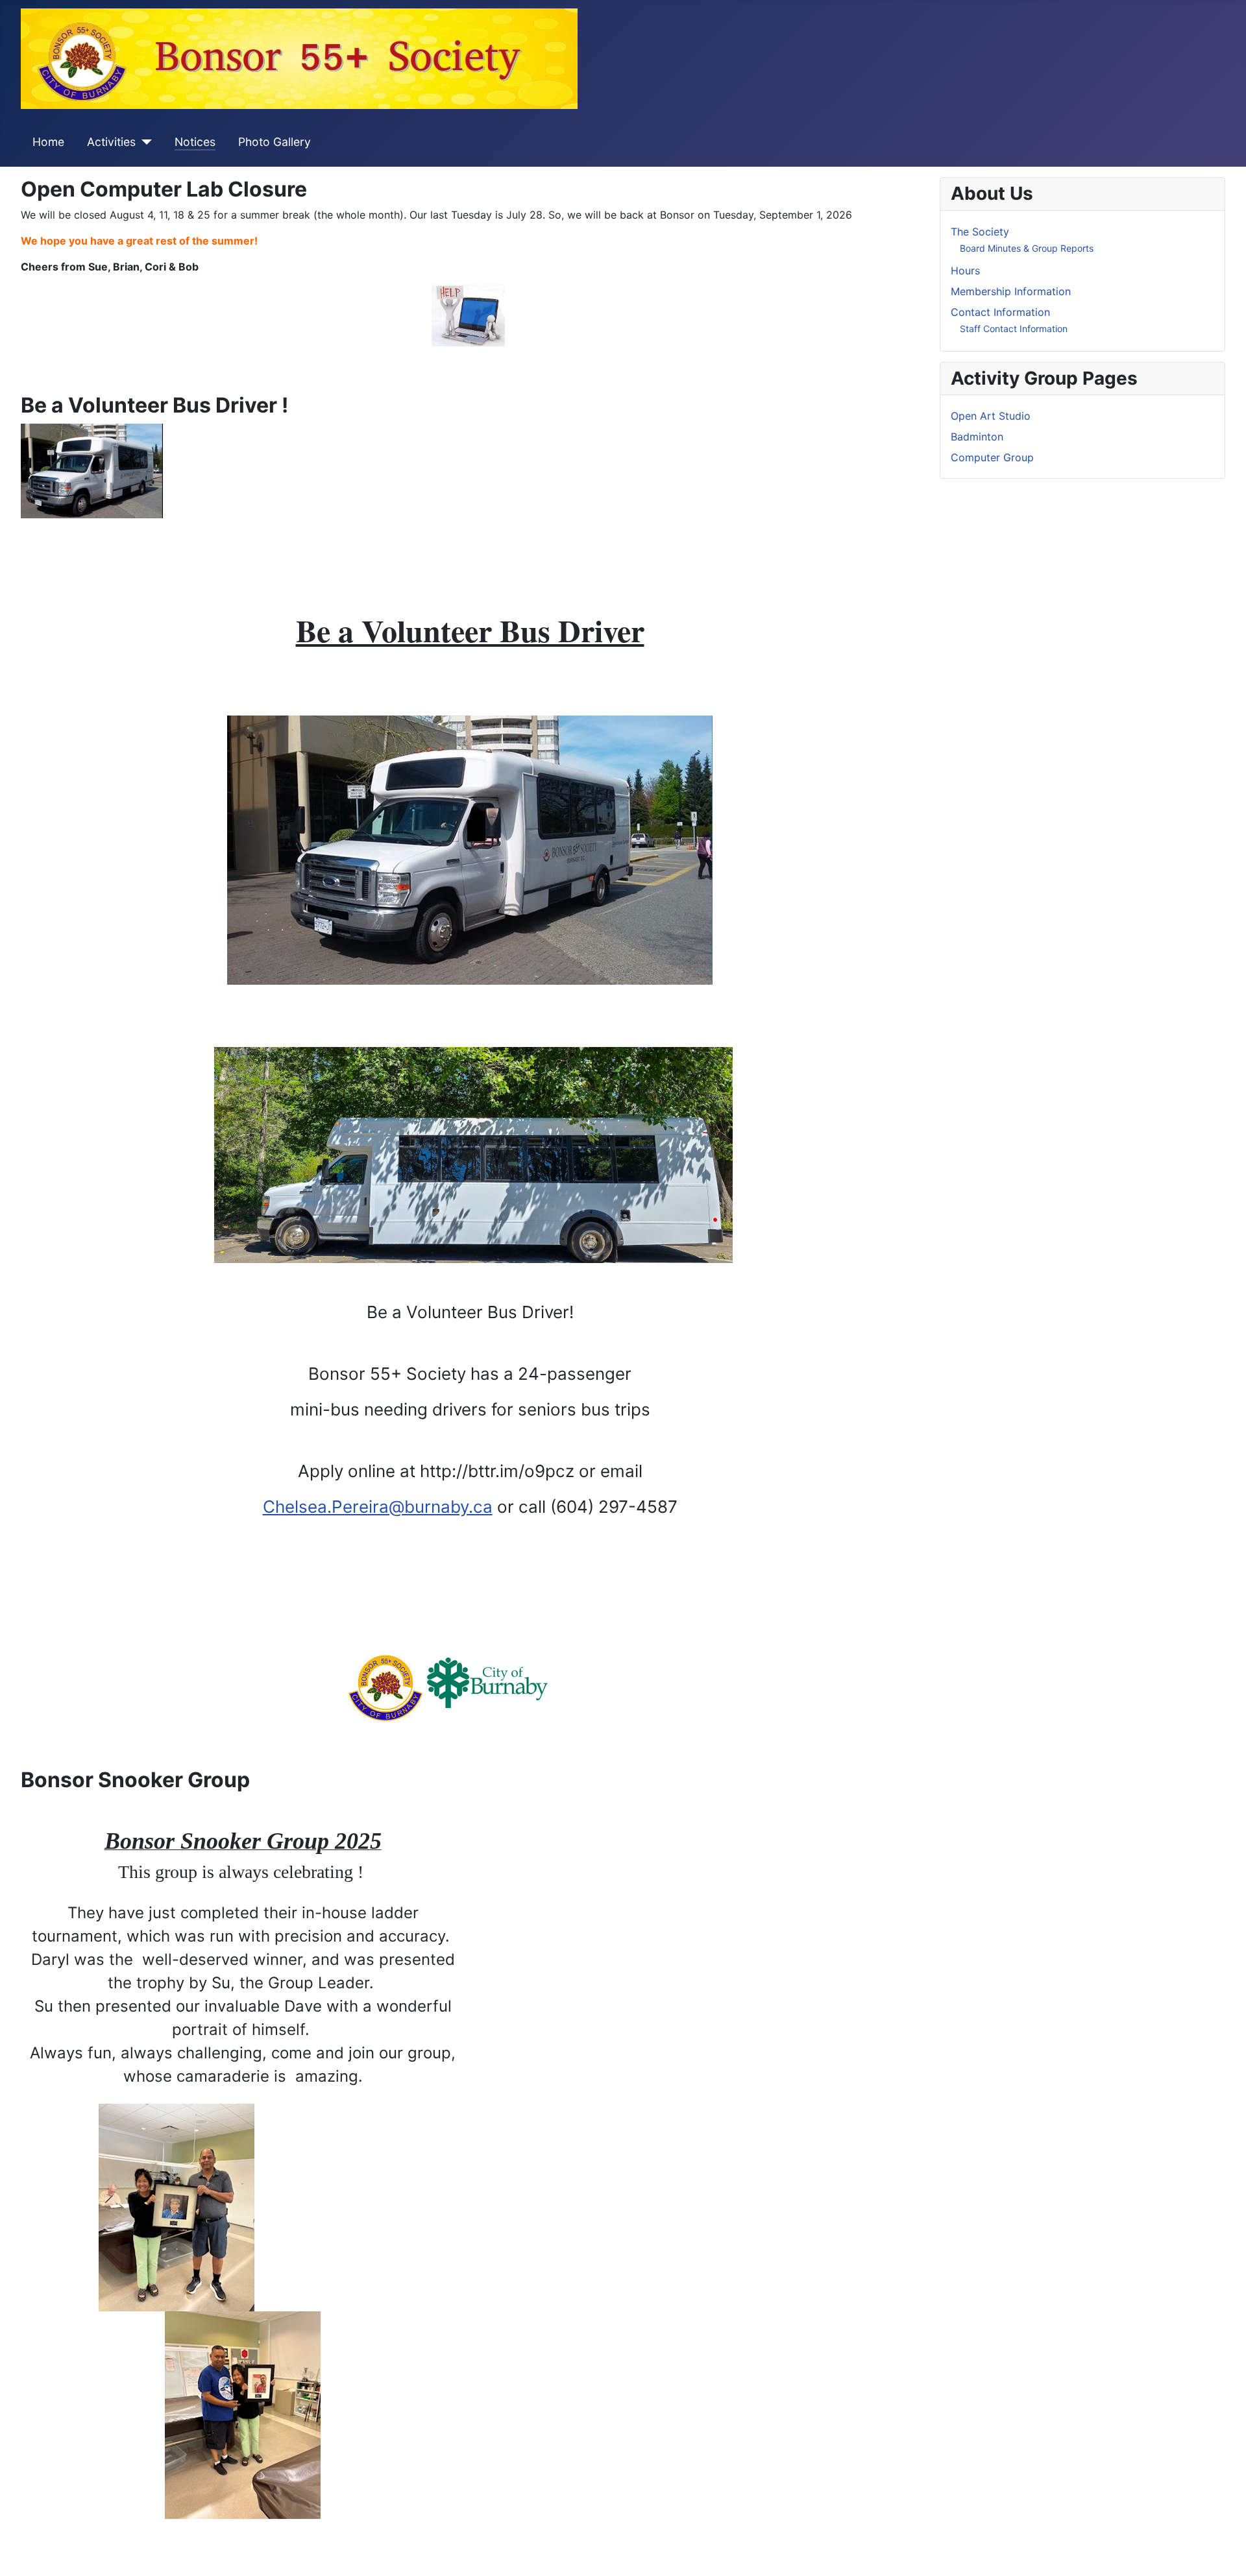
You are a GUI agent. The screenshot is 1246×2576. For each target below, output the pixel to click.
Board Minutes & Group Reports (1027, 248)
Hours (965, 271)
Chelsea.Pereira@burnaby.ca (378, 1507)
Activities (111, 142)
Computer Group (992, 457)
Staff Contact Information (1014, 329)
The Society (980, 232)
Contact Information (1000, 312)
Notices (195, 142)
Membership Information (1011, 291)
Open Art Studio (991, 416)
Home (48, 142)
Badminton (977, 437)
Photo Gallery (275, 142)
